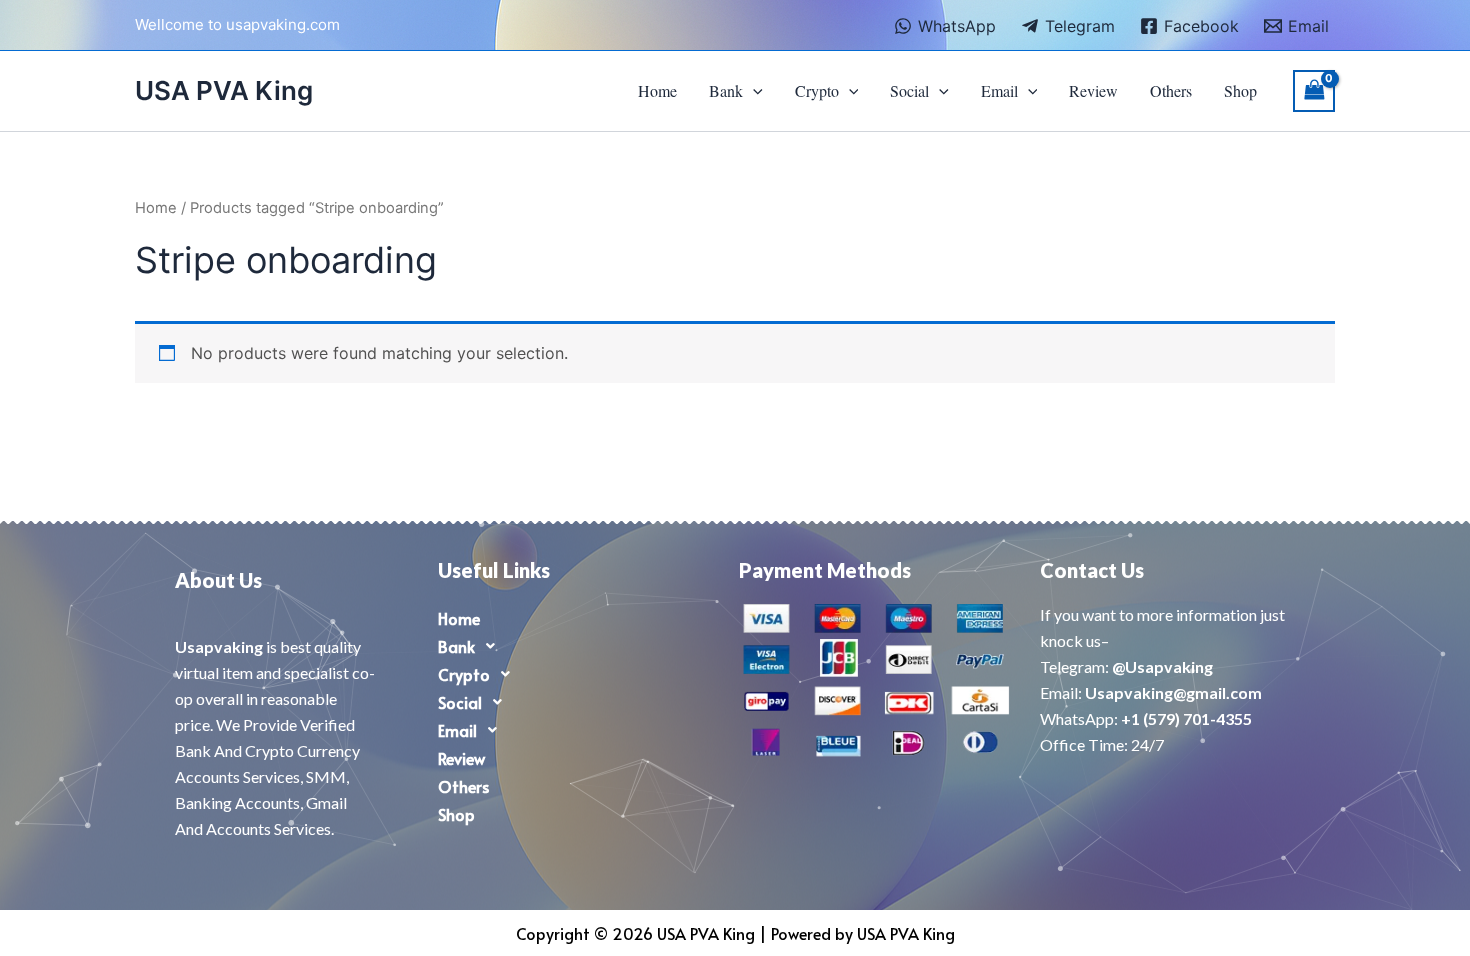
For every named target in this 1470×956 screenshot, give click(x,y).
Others (1171, 90)
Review (1093, 90)
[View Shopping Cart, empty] (1314, 90)
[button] (573, 646)
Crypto (817, 90)
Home (657, 90)
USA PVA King (224, 90)
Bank (726, 90)
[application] (753, 91)
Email (999, 90)
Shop (1240, 90)
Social (909, 90)
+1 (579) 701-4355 (1186, 718)
